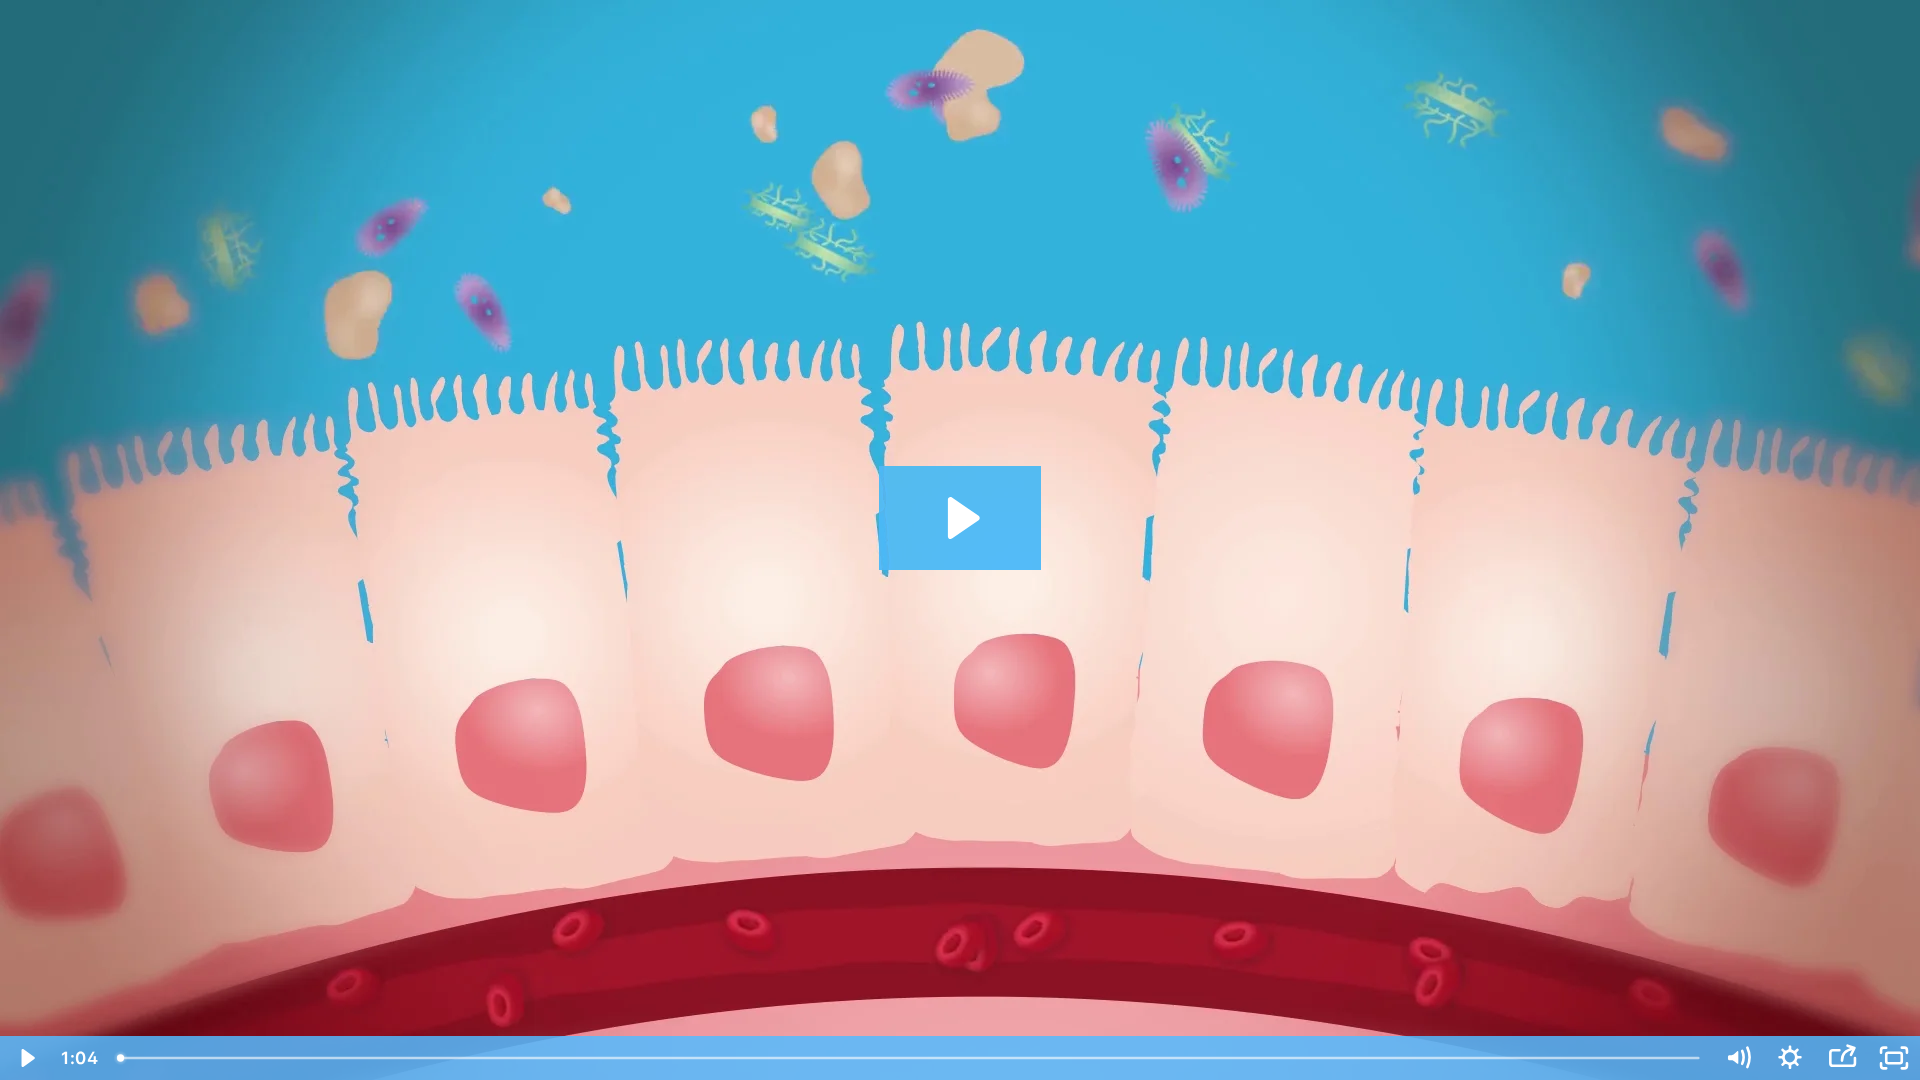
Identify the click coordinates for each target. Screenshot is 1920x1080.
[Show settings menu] (1790, 1058)
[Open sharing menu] (1842, 1058)
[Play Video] (26, 1058)
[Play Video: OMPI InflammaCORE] (960, 518)
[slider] (910, 1058)
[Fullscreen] (1894, 1058)
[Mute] (1738, 1058)
